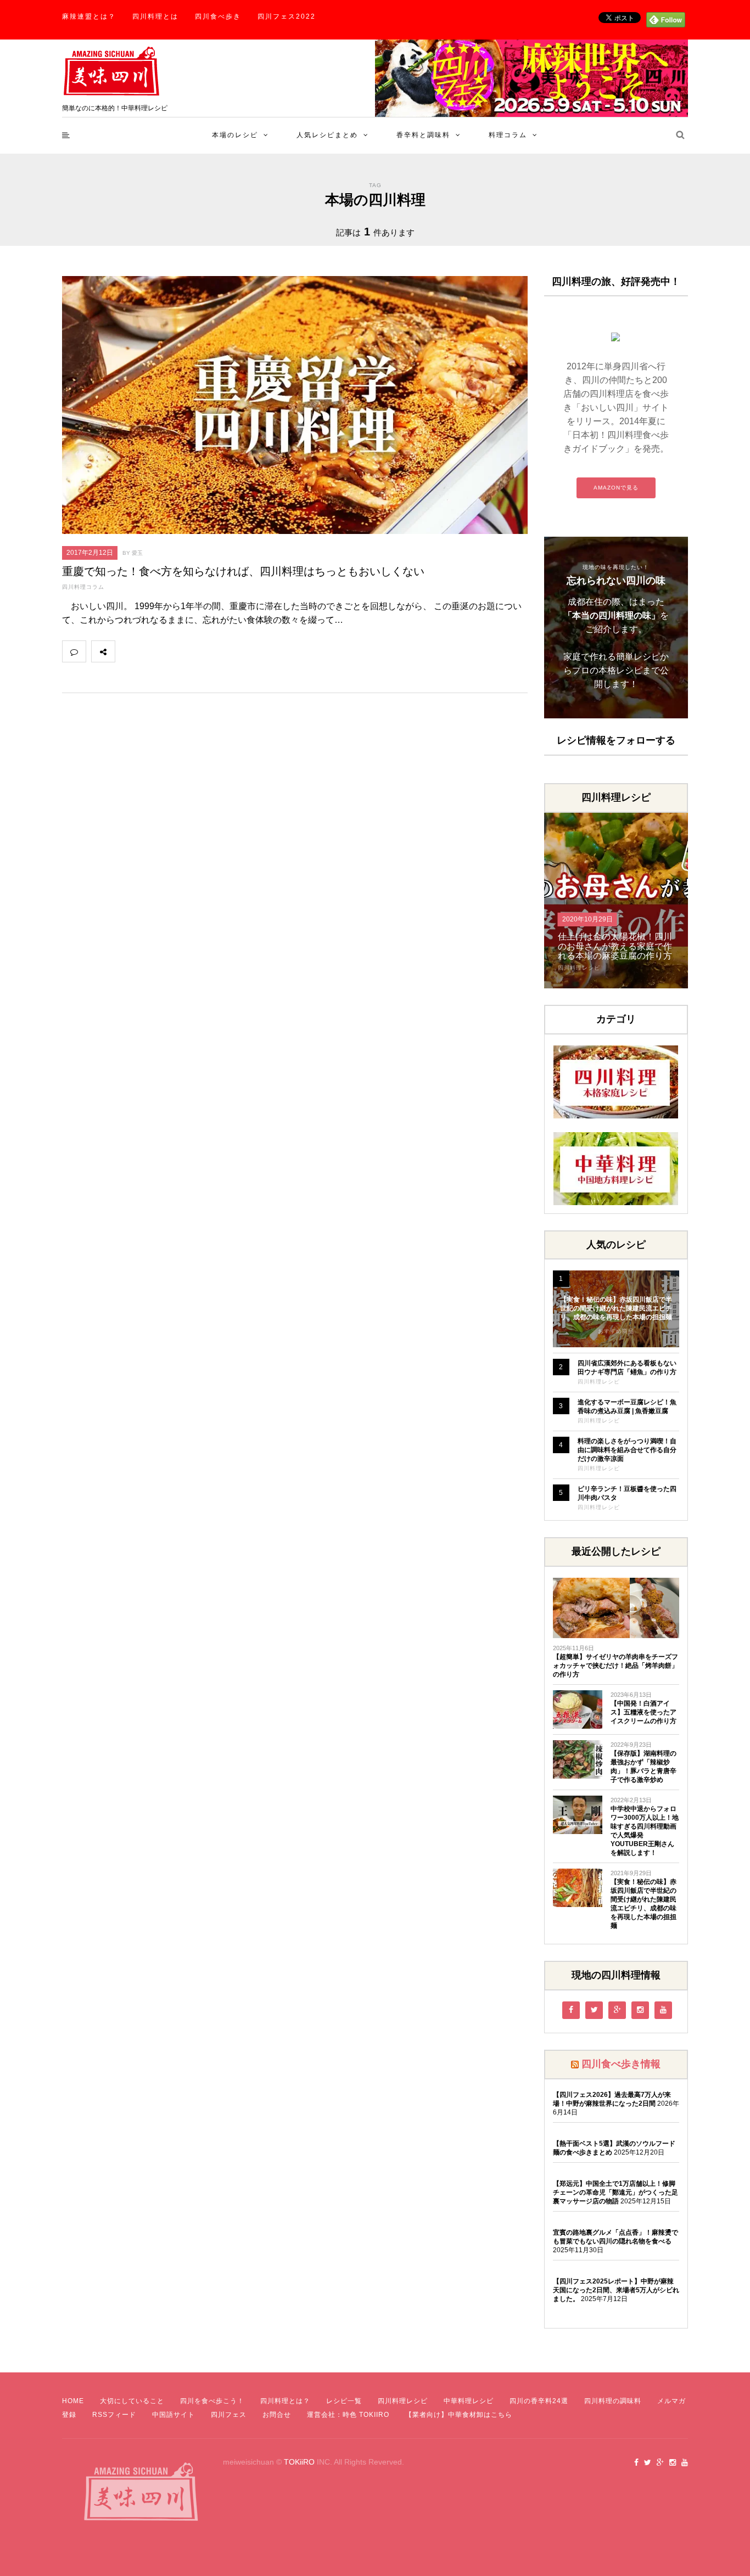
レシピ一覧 (344, 2401)
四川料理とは (155, 16)
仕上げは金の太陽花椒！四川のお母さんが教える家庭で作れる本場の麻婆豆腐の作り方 (615, 946)
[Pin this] (199, 651)
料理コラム (508, 135)
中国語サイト (173, 2415)
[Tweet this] (151, 651)
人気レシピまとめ (327, 135)
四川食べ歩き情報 (621, 2064)
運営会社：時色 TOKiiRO (348, 2415)
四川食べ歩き (218, 16)
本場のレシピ (235, 135)
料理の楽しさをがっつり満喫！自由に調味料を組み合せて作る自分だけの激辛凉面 (627, 1450)
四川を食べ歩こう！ (212, 2401)
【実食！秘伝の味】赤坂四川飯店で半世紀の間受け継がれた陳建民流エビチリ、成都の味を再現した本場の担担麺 (616, 1308)
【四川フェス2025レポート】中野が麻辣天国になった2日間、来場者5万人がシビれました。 (616, 2290)
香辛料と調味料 (423, 135)
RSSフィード (114, 2415)
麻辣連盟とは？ (89, 16)
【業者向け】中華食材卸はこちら (459, 2415)
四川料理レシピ (579, 968)
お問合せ (277, 2415)
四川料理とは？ (285, 2401)
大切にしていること (132, 2401)
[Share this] (127, 651)
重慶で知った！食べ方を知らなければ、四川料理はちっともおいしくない (243, 571)
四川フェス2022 (287, 16)
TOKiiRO (299, 2462)
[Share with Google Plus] (175, 651)
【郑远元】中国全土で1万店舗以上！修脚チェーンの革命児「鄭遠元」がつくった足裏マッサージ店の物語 (615, 2192)
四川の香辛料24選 (539, 2401)
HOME (73, 2401)
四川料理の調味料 (613, 2401)
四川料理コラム (83, 587)
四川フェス (229, 2415)
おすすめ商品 (616, 1331)
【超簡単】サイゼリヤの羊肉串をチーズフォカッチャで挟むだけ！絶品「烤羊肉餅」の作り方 (615, 1666)
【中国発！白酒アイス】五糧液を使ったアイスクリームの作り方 (643, 1712)
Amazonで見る (616, 488)
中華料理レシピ (469, 2401)
